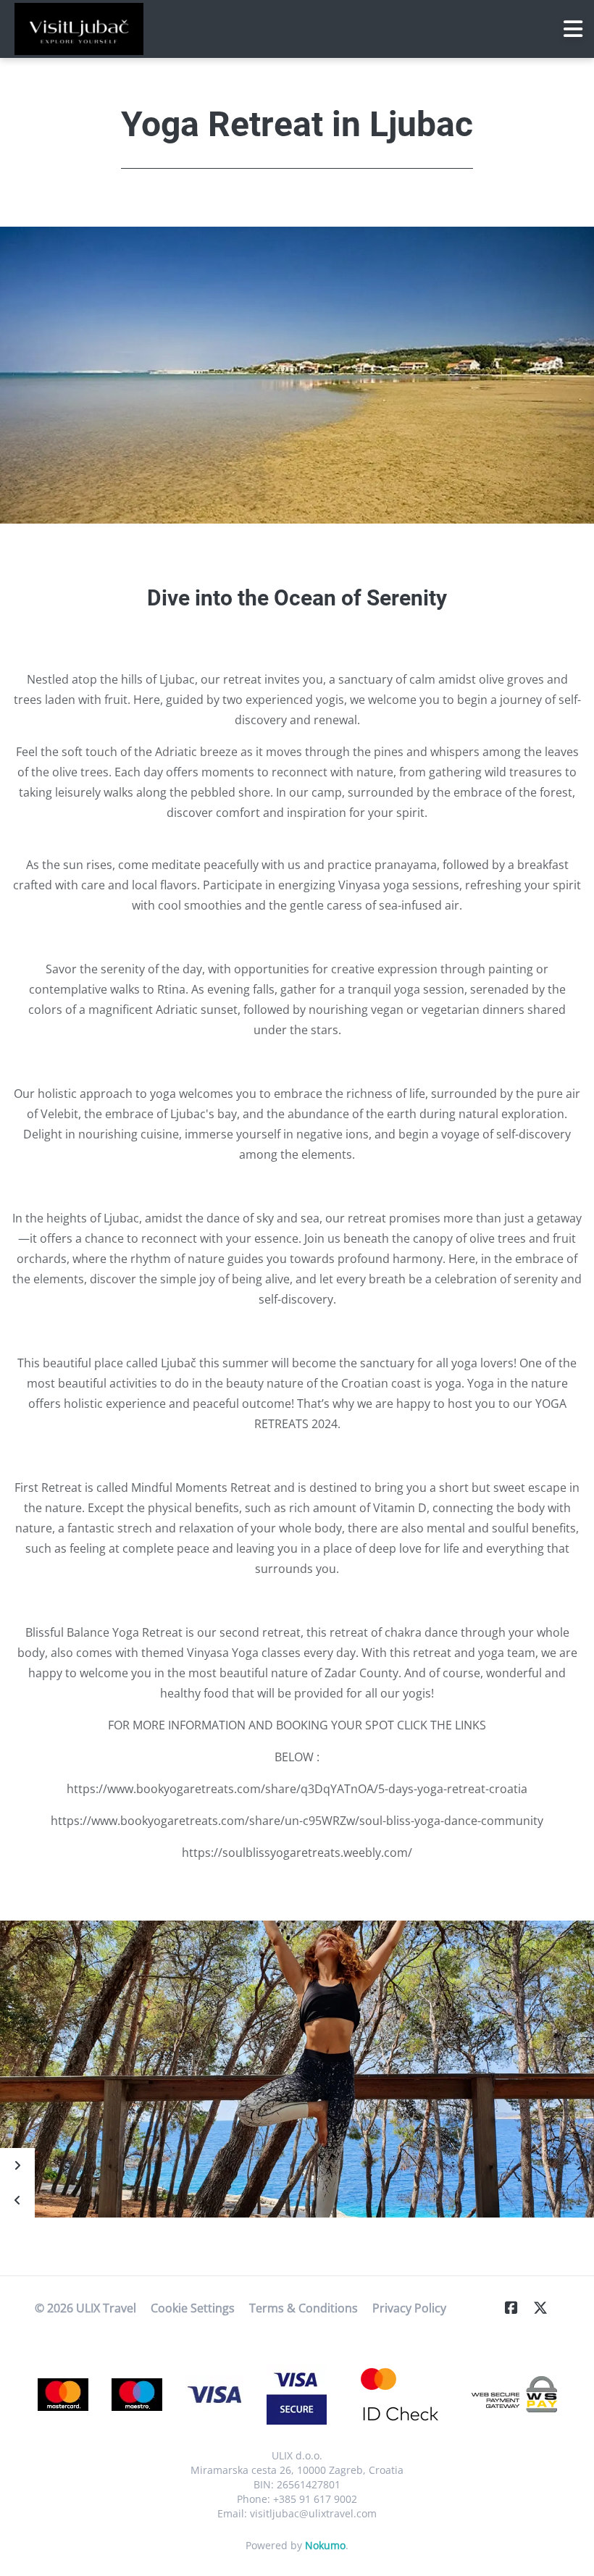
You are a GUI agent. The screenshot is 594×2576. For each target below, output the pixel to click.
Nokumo (325, 2545)
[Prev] (17, 2200)
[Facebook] (517, 2308)
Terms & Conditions (304, 2308)
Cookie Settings (193, 2308)
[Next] (17, 2165)
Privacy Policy (409, 2308)
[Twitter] (546, 2308)
